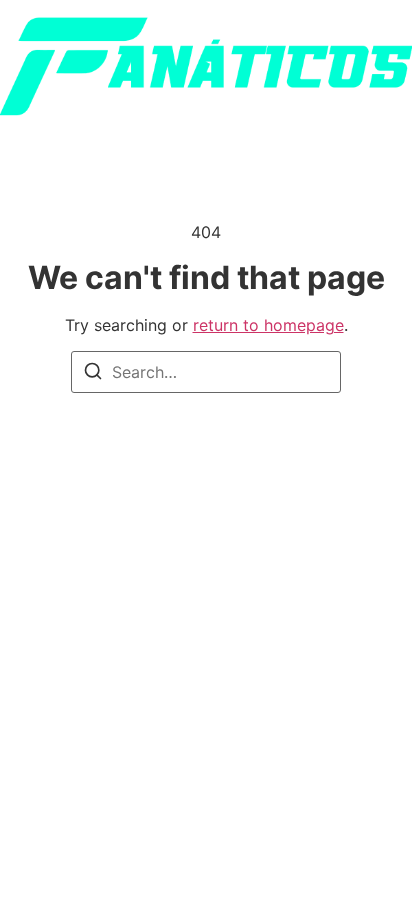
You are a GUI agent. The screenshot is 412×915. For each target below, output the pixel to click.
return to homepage (268, 325)
